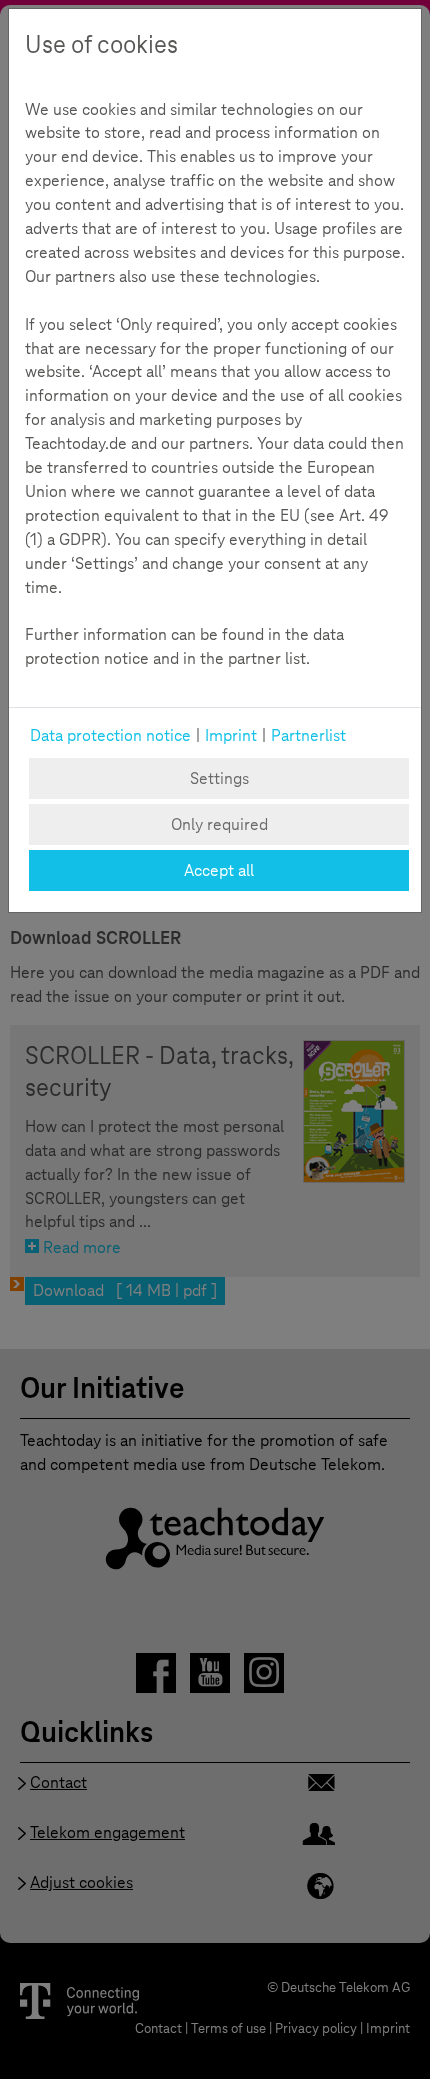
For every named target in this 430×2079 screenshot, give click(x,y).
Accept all (219, 870)
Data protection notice (110, 735)
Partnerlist (308, 735)
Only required (219, 824)
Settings (219, 778)
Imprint (231, 735)
